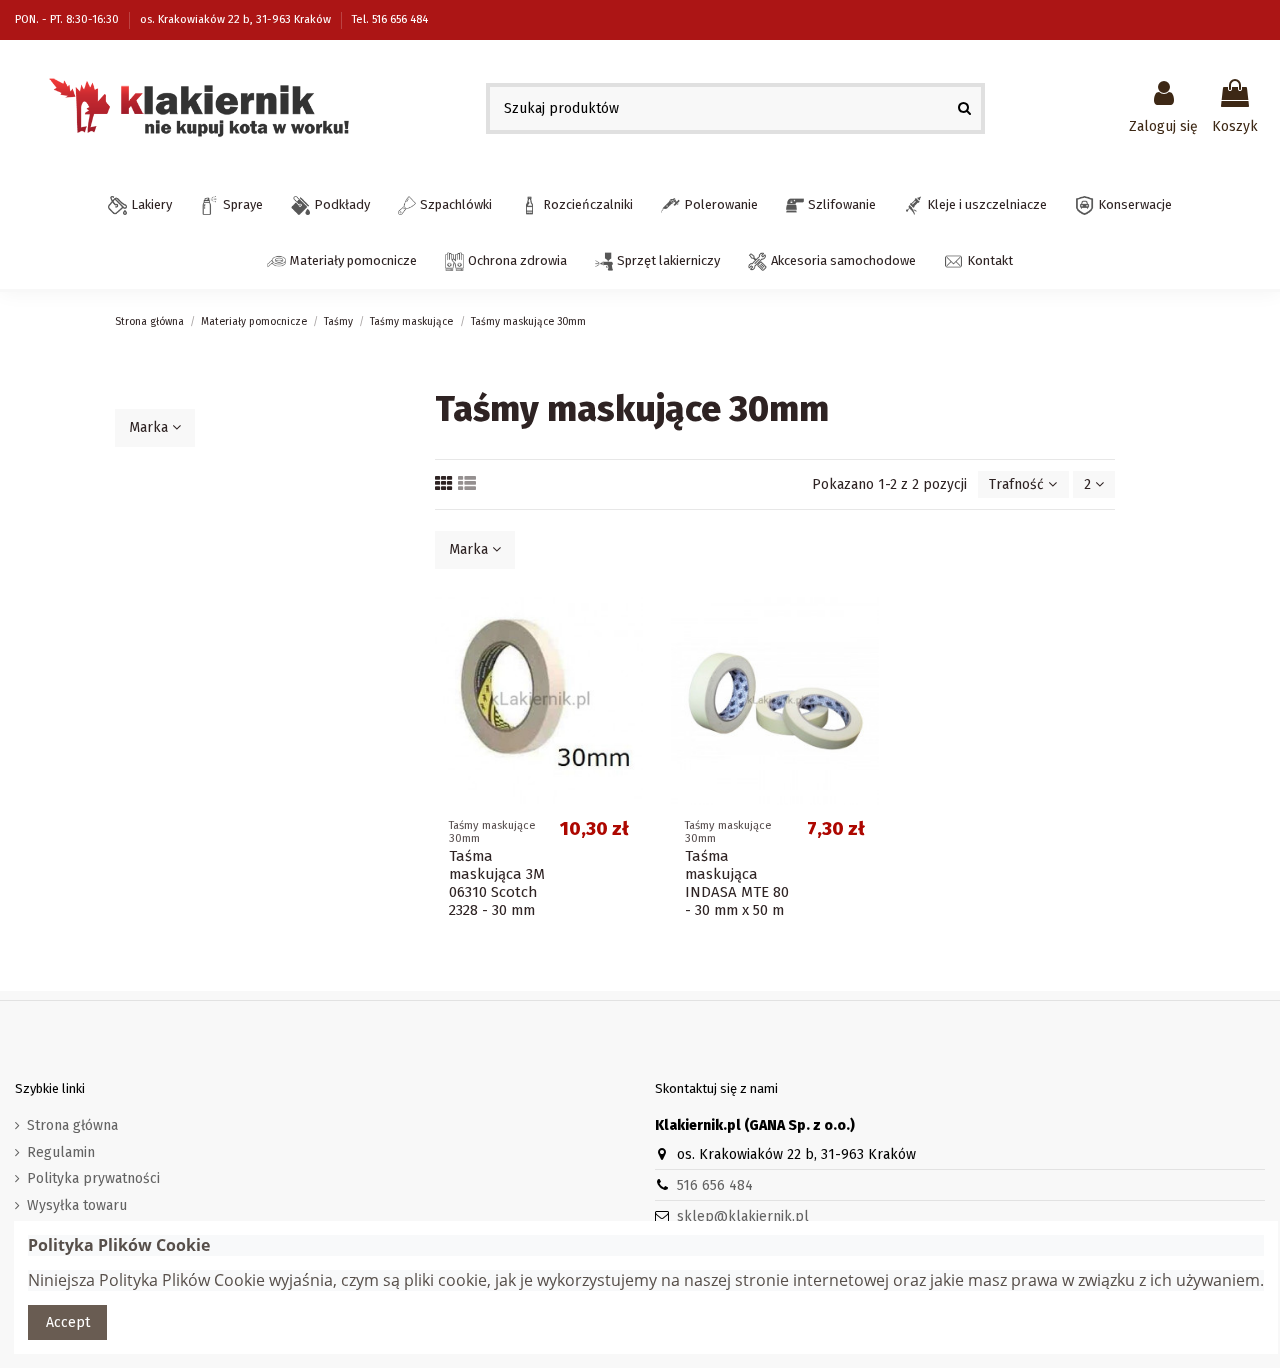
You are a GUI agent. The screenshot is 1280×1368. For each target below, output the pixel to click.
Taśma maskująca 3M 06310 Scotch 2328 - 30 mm (497, 883)
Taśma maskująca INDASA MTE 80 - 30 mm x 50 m (737, 883)
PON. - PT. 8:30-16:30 (68, 19)
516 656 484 (715, 1185)
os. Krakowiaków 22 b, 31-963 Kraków (237, 19)
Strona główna (72, 1125)
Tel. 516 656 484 (390, 19)
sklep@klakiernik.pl (743, 1216)
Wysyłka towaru (77, 1205)
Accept (68, 1322)
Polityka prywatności (93, 1178)
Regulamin (61, 1152)
